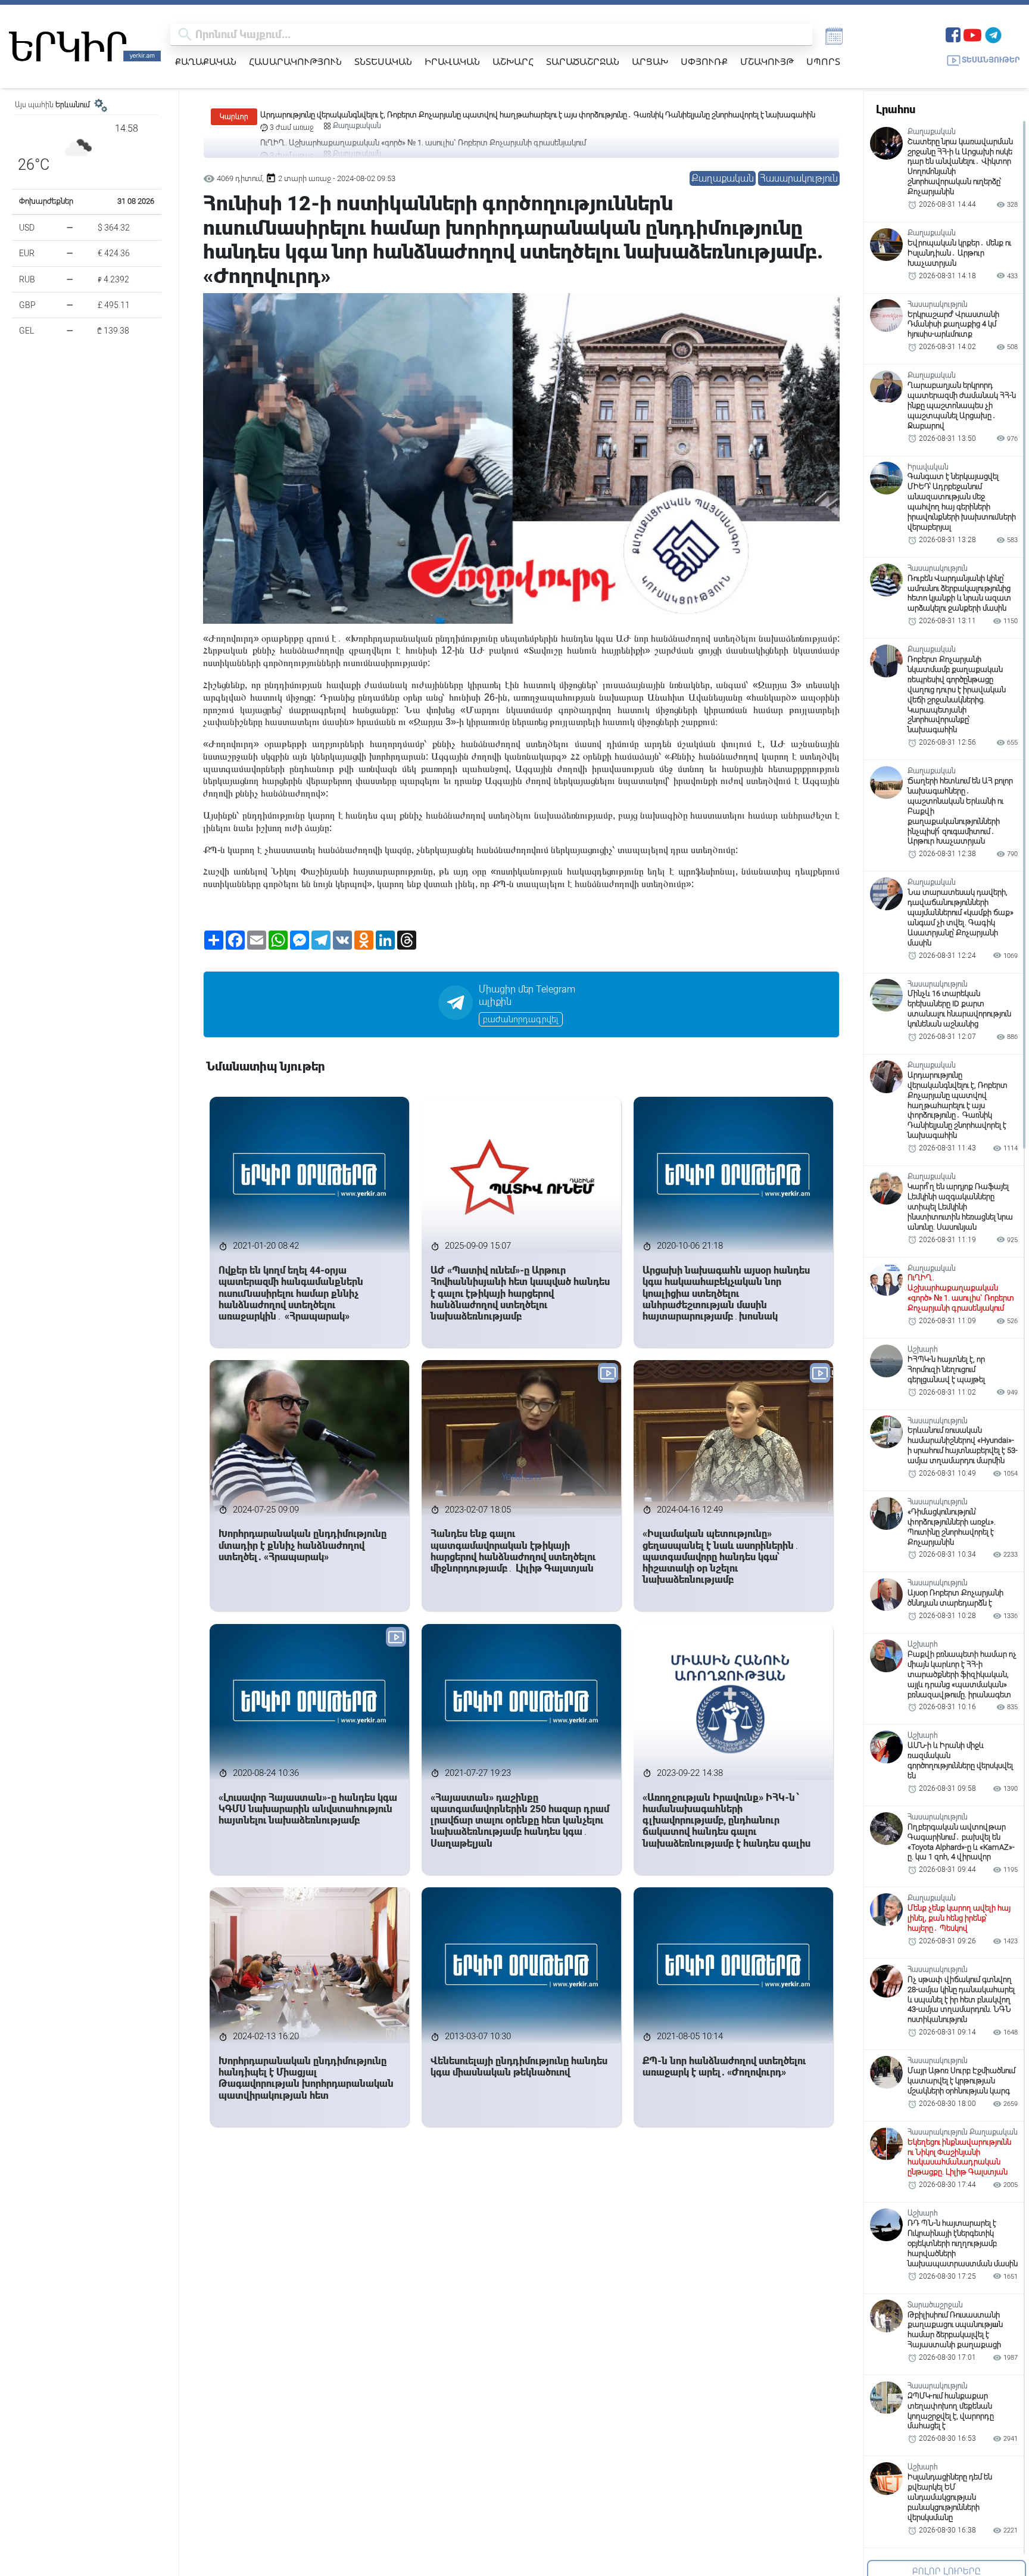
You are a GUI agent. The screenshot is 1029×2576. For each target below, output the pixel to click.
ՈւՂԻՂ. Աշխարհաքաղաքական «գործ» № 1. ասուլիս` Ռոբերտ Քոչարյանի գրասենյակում (423, 115)
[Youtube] (972, 34)
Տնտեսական (383, 61)
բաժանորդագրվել (521, 1019)
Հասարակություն (295, 61)
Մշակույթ (767, 61)
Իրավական (452, 61)
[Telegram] (993, 34)
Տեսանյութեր (991, 60)
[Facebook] (953, 34)
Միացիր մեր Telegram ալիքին (527, 995)
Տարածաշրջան (583, 61)
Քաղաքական (206, 61)
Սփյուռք (704, 61)
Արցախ (650, 61)
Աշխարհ (513, 61)
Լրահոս (896, 109)
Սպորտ (823, 61)
